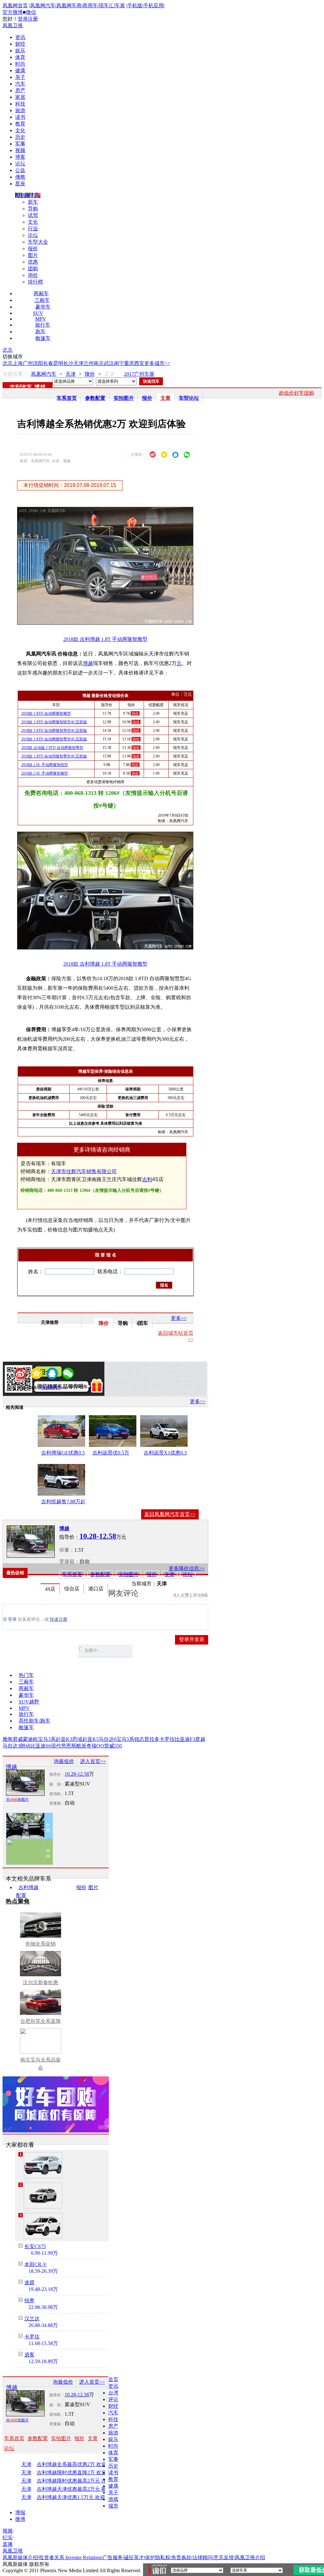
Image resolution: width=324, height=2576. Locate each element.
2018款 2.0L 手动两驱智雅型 (45, 773)
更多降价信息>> (187, 1568)
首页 (113, 2379)
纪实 (8, 2538)
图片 (33, 255)
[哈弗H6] (43, 2165)
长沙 (68, 363)
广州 (28, 363)
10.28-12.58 (77, 1774)
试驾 (33, 215)
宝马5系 (125, 1739)
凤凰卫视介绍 (250, 2557)
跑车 (40, 332)
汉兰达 (32, 2319)
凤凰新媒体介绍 (20, 2557)
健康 (20, 70)
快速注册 (59, 1619)
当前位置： (15, 374)
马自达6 (108, 1739)
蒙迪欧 (30, 1739)
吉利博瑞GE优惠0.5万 (63, 1454)
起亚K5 (90, 1739)
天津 (78, 363)
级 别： (57, 1784)
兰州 (89, 363)
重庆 (129, 363)
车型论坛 (189, 398)
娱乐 (20, 51)
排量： (67, 1550)
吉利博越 (28, 1887)
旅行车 (43, 325)
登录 (23, 19)
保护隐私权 (158, 2557)
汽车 (20, 84)
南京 (99, 363)
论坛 (20, 164)
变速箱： (69, 1561)
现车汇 (106, 6)
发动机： (57, 1794)
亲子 (20, 77)
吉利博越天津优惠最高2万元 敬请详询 (78, 2489)
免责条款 (181, 2557)
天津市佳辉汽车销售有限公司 (84, 1171)
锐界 (29, 2301)
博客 (20, 157)
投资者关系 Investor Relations (70, 2557)
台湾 (113, 2393)
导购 (33, 209)
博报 (20, 2512)
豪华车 (43, 307)
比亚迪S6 (41, 1746)
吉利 (147, 1179)
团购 (33, 268)
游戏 (113, 2499)
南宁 (119, 363)
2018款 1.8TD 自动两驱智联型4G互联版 (54, 722)
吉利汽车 (21, 387)
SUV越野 (29, 1702)
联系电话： (110, 1272)
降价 (90, 374)
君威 (18, 1739)
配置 (21, 1895)
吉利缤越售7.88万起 (63, 1502)
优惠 (33, 262)
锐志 (139, 1739)
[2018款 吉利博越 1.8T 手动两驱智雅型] (110, 623)
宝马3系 (47, 1739)
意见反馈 (224, 2557)
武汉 (109, 363)
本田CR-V (36, 2264)
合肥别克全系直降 (40, 2021)
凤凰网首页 (15, 6)
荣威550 (113, 1746)
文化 (20, 130)
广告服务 (113, 2557)
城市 (113, 2506)
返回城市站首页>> (176, 1336)
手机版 (135, 6)
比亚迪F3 (185, 1739)
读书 (20, 117)
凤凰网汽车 (43, 6)
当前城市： (144, 1584)
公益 (20, 170)
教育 (20, 124)
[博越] (31, 1542)
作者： (24, 1388)
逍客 (29, 2355)
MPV (41, 319)
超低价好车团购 (296, 393)
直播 (8, 2544)
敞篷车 (43, 338)
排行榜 (35, 282)
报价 (33, 249)
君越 (200, 1739)
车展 (120, 6)
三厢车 (42, 300)
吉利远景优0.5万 (111, 1453)
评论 (113, 2399)
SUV (38, 313)
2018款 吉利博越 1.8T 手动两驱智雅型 (105, 639)
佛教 (20, 177)
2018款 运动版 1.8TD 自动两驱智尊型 (52, 748)
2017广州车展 (139, 374)
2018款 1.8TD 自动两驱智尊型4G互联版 (54, 739)
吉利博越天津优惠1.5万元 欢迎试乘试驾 (78, 2497)
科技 (20, 104)
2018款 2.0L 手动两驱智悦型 (45, 765)
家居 (20, 97)
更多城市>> (157, 363)
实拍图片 (124, 398)
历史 (20, 137)
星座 (20, 184)
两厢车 (41, 294)
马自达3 (11, 1746)
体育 (20, 57)
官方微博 (13, 12)
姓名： (36, 1272)
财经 (20, 44)
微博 (20, 2519)
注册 (33, 19)
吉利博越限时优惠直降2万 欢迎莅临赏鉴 (78, 2473)
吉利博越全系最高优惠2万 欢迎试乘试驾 (78, 2464)
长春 (48, 363)
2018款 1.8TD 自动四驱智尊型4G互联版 (54, 756)
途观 (29, 2282)
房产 (20, 90)
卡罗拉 (167, 1739)
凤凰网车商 (69, 6)
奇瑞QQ (95, 1746)
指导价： (57, 1774)
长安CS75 (35, 2246)
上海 (18, 363)
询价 (33, 275)
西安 (139, 363)
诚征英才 (134, 2557)
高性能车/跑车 (34, 1721)
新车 (33, 202)
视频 (20, 150)
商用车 (90, 6)
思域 (77, 1739)
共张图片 (17, 1799)
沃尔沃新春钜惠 (40, 1982)
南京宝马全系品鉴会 (40, 2064)
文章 (165, 398)
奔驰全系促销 (40, 1944)
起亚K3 (64, 1739)
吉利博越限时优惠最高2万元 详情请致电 (78, 2481)
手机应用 (153, 6)
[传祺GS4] (43, 2196)
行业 (33, 229)
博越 (40, 387)
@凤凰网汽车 (50, 1388)
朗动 (25, 1746)
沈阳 (38, 363)
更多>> (179, 1318)
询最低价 (64, 1761)
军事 (20, 144)
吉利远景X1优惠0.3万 (165, 1454)
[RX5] (43, 2226)
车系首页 (67, 398)
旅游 (20, 110)
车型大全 (38, 242)
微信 (31, 12)
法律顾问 (202, 2557)
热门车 (26, 1675)
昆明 (58, 363)
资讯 (20, 37)
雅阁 (8, 1739)
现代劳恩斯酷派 (69, 1746)
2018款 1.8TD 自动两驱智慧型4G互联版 (54, 731)
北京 (8, 350)
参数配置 (95, 398)
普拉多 (152, 1739)
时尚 (20, 64)
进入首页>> (93, 1761)
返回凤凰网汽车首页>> (170, 1514)
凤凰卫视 (13, 26)
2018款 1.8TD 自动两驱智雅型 (46, 713)
